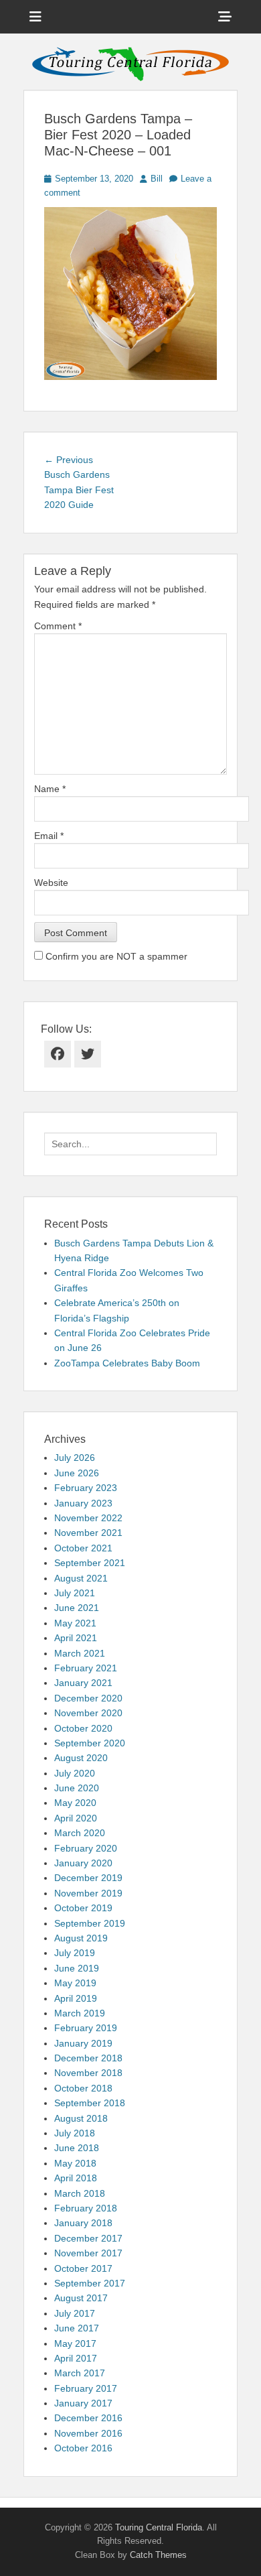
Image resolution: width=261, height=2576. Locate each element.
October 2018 (83, 2088)
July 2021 (75, 1593)
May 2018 (75, 2163)
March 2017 (80, 2373)
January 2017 (83, 2403)
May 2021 (75, 1623)
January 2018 (83, 2223)
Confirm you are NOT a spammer (115, 956)
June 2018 (77, 2148)
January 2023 (83, 1503)
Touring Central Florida (159, 2527)
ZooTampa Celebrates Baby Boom (127, 1363)
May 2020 (75, 1803)
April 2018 (76, 2178)
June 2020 (77, 1788)
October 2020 (83, 1728)
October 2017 (83, 2268)
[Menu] (35, 17)
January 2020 (83, 1863)
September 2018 (90, 2103)
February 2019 (86, 2028)
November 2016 (88, 2433)
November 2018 (88, 2073)
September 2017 (90, 2283)
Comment (58, 626)
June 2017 (77, 2328)
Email (49, 836)
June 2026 (77, 1473)
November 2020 (88, 1713)
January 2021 (83, 1683)
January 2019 (83, 2043)
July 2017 (75, 2313)
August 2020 (81, 1758)
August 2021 (81, 1578)
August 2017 (81, 2298)
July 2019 (75, 1953)
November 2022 (88, 1518)
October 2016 (83, 2448)
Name (50, 789)
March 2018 (80, 2193)
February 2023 (86, 1488)
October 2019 (83, 1908)
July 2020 (75, 1773)
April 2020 (76, 1818)
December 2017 (88, 2238)
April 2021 (76, 1638)
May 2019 (75, 1983)
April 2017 (76, 2358)
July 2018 (75, 2133)
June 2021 (77, 1608)
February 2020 (86, 1848)
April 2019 (76, 1998)
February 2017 (86, 2388)
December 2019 (88, 1878)
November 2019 (88, 1893)
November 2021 (88, 1533)
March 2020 (80, 1833)
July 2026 (75, 1458)
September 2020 (90, 1743)
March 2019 (80, 2013)
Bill (157, 179)
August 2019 (81, 1938)
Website (51, 883)
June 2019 (77, 1968)
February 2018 (86, 2208)
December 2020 (88, 1698)
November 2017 (88, 2253)
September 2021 (90, 1563)
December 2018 (88, 2058)
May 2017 (75, 2343)
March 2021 (80, 1653)
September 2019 (90, 1923)
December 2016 (88, 2418)
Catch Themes (158, 2555)
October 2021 (83, 1548)
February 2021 (86, 1668)
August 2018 (81, 2118)
